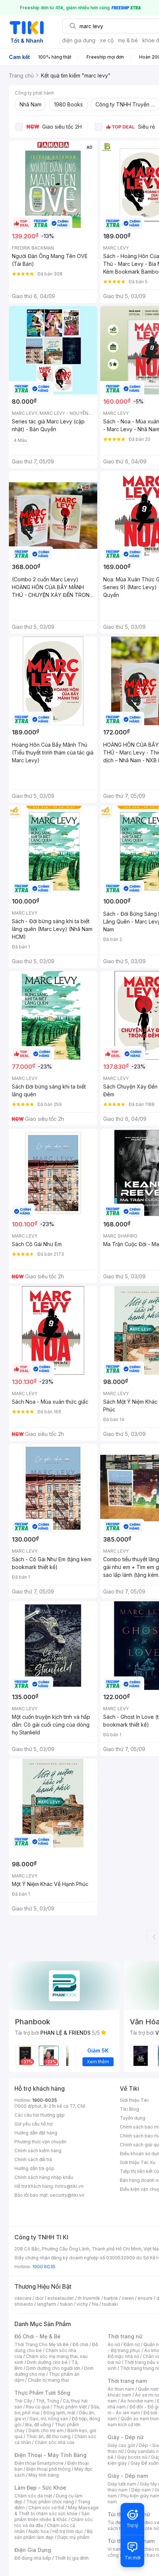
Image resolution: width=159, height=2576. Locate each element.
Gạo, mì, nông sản (49, 2419)
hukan (66, 2304)
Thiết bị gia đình (72, 2558)
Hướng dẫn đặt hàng (36, 2133)
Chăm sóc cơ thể (46, 2508)
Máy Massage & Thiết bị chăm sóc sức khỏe (57, 2511)
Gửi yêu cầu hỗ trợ (33, 2124)
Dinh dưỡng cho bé (47, 2362)
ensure (145, 2298)
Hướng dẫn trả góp (34, 2168)
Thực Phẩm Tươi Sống (42, 2393)
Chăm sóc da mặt (33, 2496)
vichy (82, 2304)
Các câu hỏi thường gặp (40, 2115)
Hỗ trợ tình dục (68, 2531)
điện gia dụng (79, 40)
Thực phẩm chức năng (50, 2502)
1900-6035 (45, 2100)
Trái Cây (23, 2401)
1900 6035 (44, 2267)
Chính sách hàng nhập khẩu (44, 2177)
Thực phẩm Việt (70, 2407)
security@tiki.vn (67, 2195)
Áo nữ (114, 2344)
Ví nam (115, 2549)
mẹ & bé (128, 40)
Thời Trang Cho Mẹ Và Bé (42, 2344)
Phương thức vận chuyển (40, 2142)
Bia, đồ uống (38, 2425)
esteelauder (61, 2298)
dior (39, 2298)
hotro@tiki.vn (69, 2186)
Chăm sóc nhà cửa (55, 2442)
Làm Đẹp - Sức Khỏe (40, 2488)
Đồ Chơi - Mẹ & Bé (38, 2336)
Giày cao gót (121, 2445)
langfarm (47, 2304)
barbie (111, 2298)
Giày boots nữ (132, 2457)
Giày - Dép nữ (126, 2437)
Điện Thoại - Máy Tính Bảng (50, 2455)
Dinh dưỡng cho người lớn (53, 2368)
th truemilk (89, 2298)
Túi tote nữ (147, 2528)
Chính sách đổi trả (33, 2159)
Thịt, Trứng (48, 2401)
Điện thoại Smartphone (39, 2463)
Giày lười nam (122, 2484)
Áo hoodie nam (137, 2401)
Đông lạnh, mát (59, 2413)
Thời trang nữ (125, 2336)
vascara (23, 2298)
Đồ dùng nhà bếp (33, 2558)
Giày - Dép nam (128, 2476)
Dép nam (141, 2490)
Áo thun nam (121, 2389)
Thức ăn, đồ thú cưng (48, 2436)
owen (128, 2298)
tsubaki (110, 2304)
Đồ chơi (80, 2344)
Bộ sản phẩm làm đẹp (53, 2534)
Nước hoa (39, 2531)
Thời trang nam (127, 2381)
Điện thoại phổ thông (48, 2469)
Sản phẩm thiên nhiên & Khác (52, 2516)
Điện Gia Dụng (33, 2550)
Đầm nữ (132, 2344)
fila (95, 2304)
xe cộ (107, 40)
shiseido (24, 2304)
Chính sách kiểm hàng (38, 2151)
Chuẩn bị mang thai (48, 2380)
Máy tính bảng (44, 2475)
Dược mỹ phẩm (73, 2537)
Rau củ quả (38, 2407)
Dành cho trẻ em (46, 2430)
